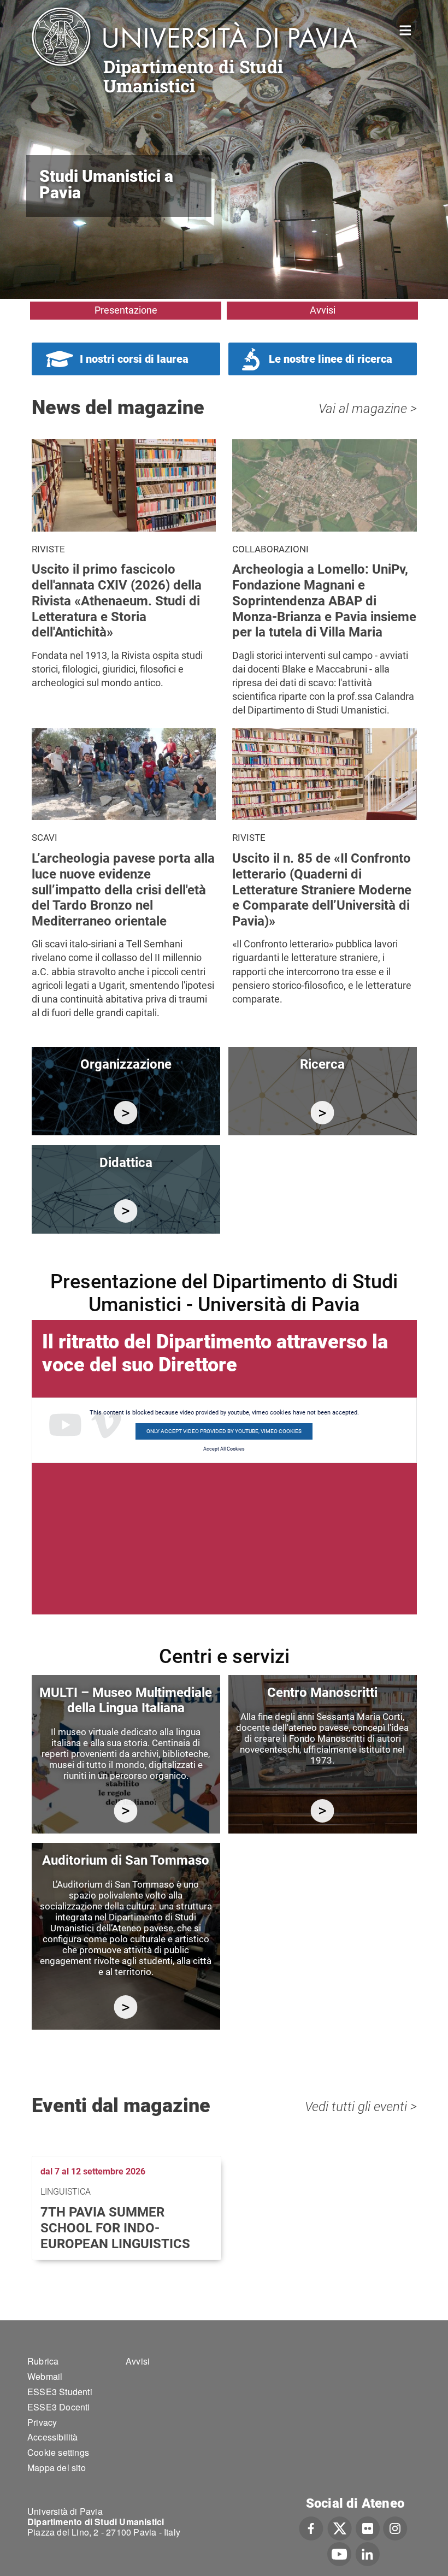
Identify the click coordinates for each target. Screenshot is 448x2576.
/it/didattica (126, 1211)
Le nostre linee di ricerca (331, 359)
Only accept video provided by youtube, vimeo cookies (224, 1431)
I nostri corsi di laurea (134, 359)
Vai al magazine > (368, 409)
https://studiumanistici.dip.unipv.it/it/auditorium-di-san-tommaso (126, 2007)
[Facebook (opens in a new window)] (311, 2527)
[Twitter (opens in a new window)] (340, 2527)
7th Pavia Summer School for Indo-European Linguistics (115, 2228)
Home (406, 29)
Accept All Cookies (224, 1449)
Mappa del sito (57, 2468)
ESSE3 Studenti (60, 2392)
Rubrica (43, 2361)
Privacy (42, 2422)
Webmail (45, 2376)
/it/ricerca (323, 1113)
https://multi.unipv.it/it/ (126, 1811)
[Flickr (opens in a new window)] (368, 2527)
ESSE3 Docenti (59, 2407)
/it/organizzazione (126, 1113)
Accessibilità (53, 2437)
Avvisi (323, 310)
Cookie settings (58, 2452)
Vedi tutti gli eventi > (361, 2107)
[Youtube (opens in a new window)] (339, 2553)
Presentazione (126, 310)
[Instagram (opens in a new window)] (395, 2527)
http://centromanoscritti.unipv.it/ (323, 1811)
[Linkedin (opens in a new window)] (367, 2553)
